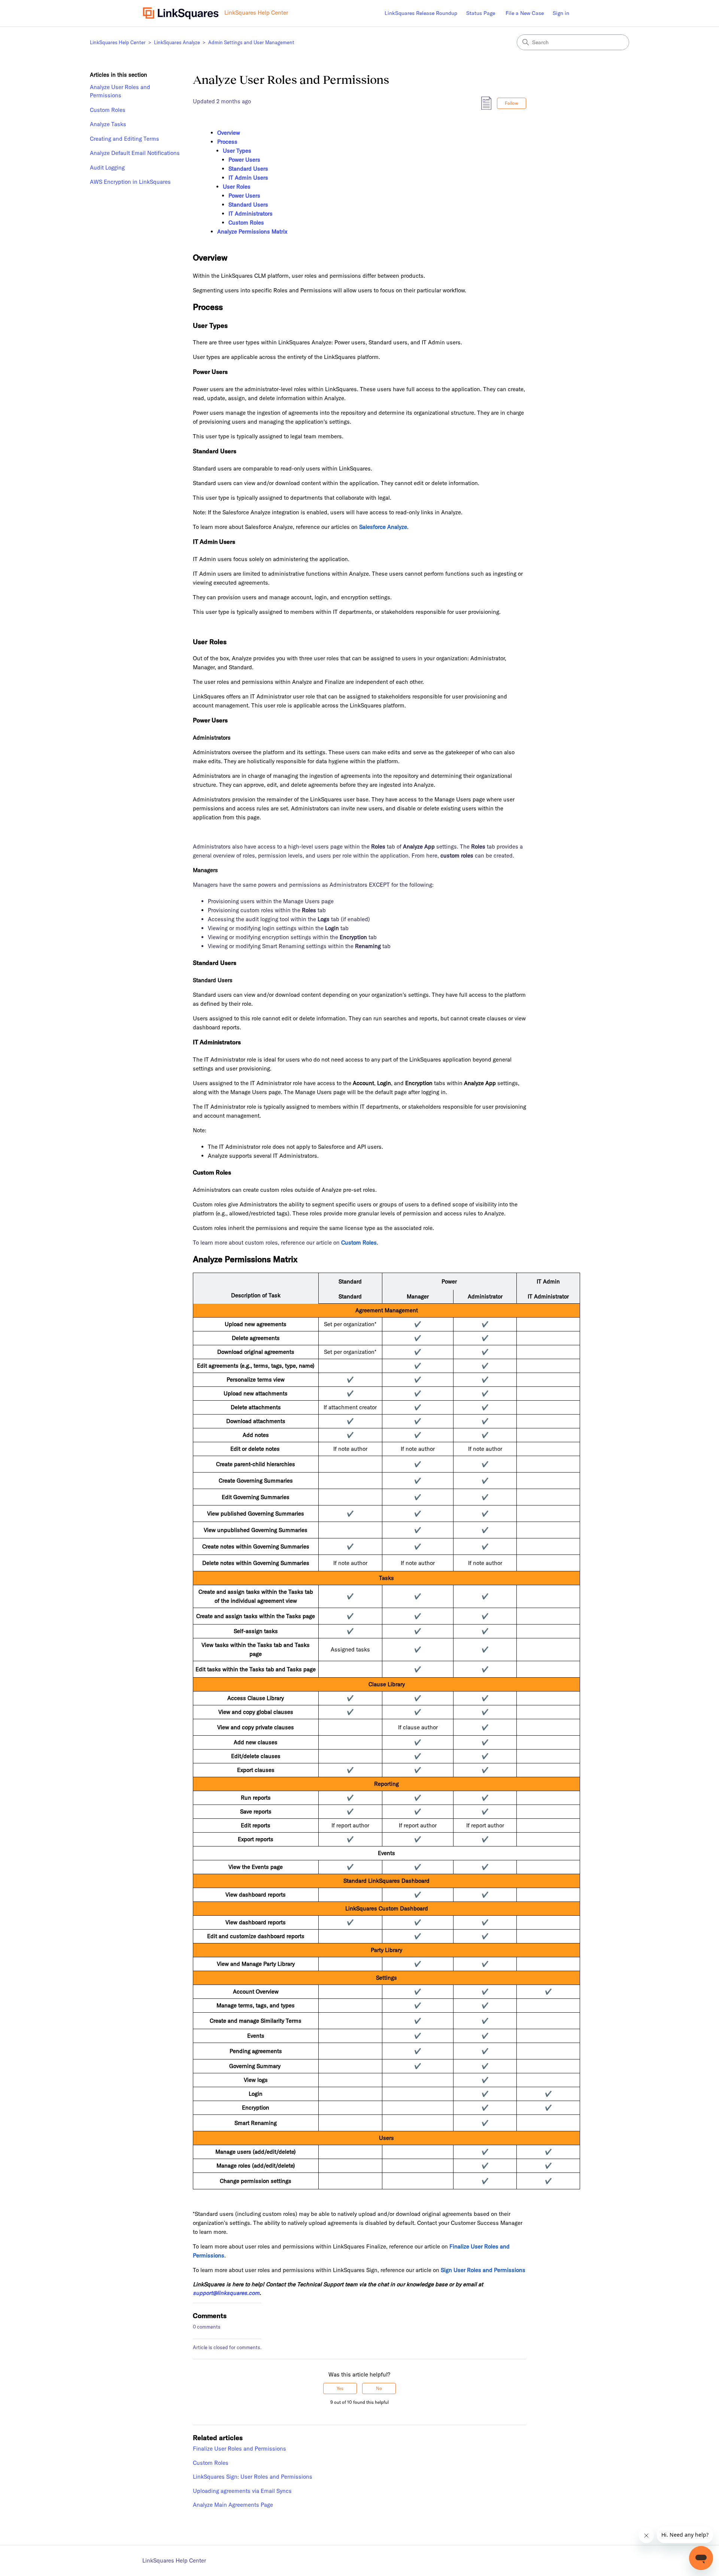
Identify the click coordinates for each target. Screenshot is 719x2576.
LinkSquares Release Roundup (421, 13)
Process (227, 142)
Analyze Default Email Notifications (135, 153)
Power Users (245, 160)
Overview (229, 133)
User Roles (237, 187)
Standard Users (248, 169)
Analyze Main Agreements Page (233, 2505)
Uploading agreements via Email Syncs (242, 2491)
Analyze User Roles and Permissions (120, 91)
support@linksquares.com (226, 2293)
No (379, 2388)
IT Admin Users (248, 178)
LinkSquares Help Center (118, 42)
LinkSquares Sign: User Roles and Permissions (253, 2477)
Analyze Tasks (108, 124)
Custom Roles (108, 110)
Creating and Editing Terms (125, 139)
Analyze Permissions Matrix (252, 232)
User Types (237, 151)
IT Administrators (251, 214)
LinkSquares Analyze (178, 42)
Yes (340, 2388)
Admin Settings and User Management (251, 42)
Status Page (481, 13)
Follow (512, 103)
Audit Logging (107, 168)
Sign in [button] (561, 13)
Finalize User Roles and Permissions (239, 2449)
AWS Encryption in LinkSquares (130, 182)
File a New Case (525, 13)
